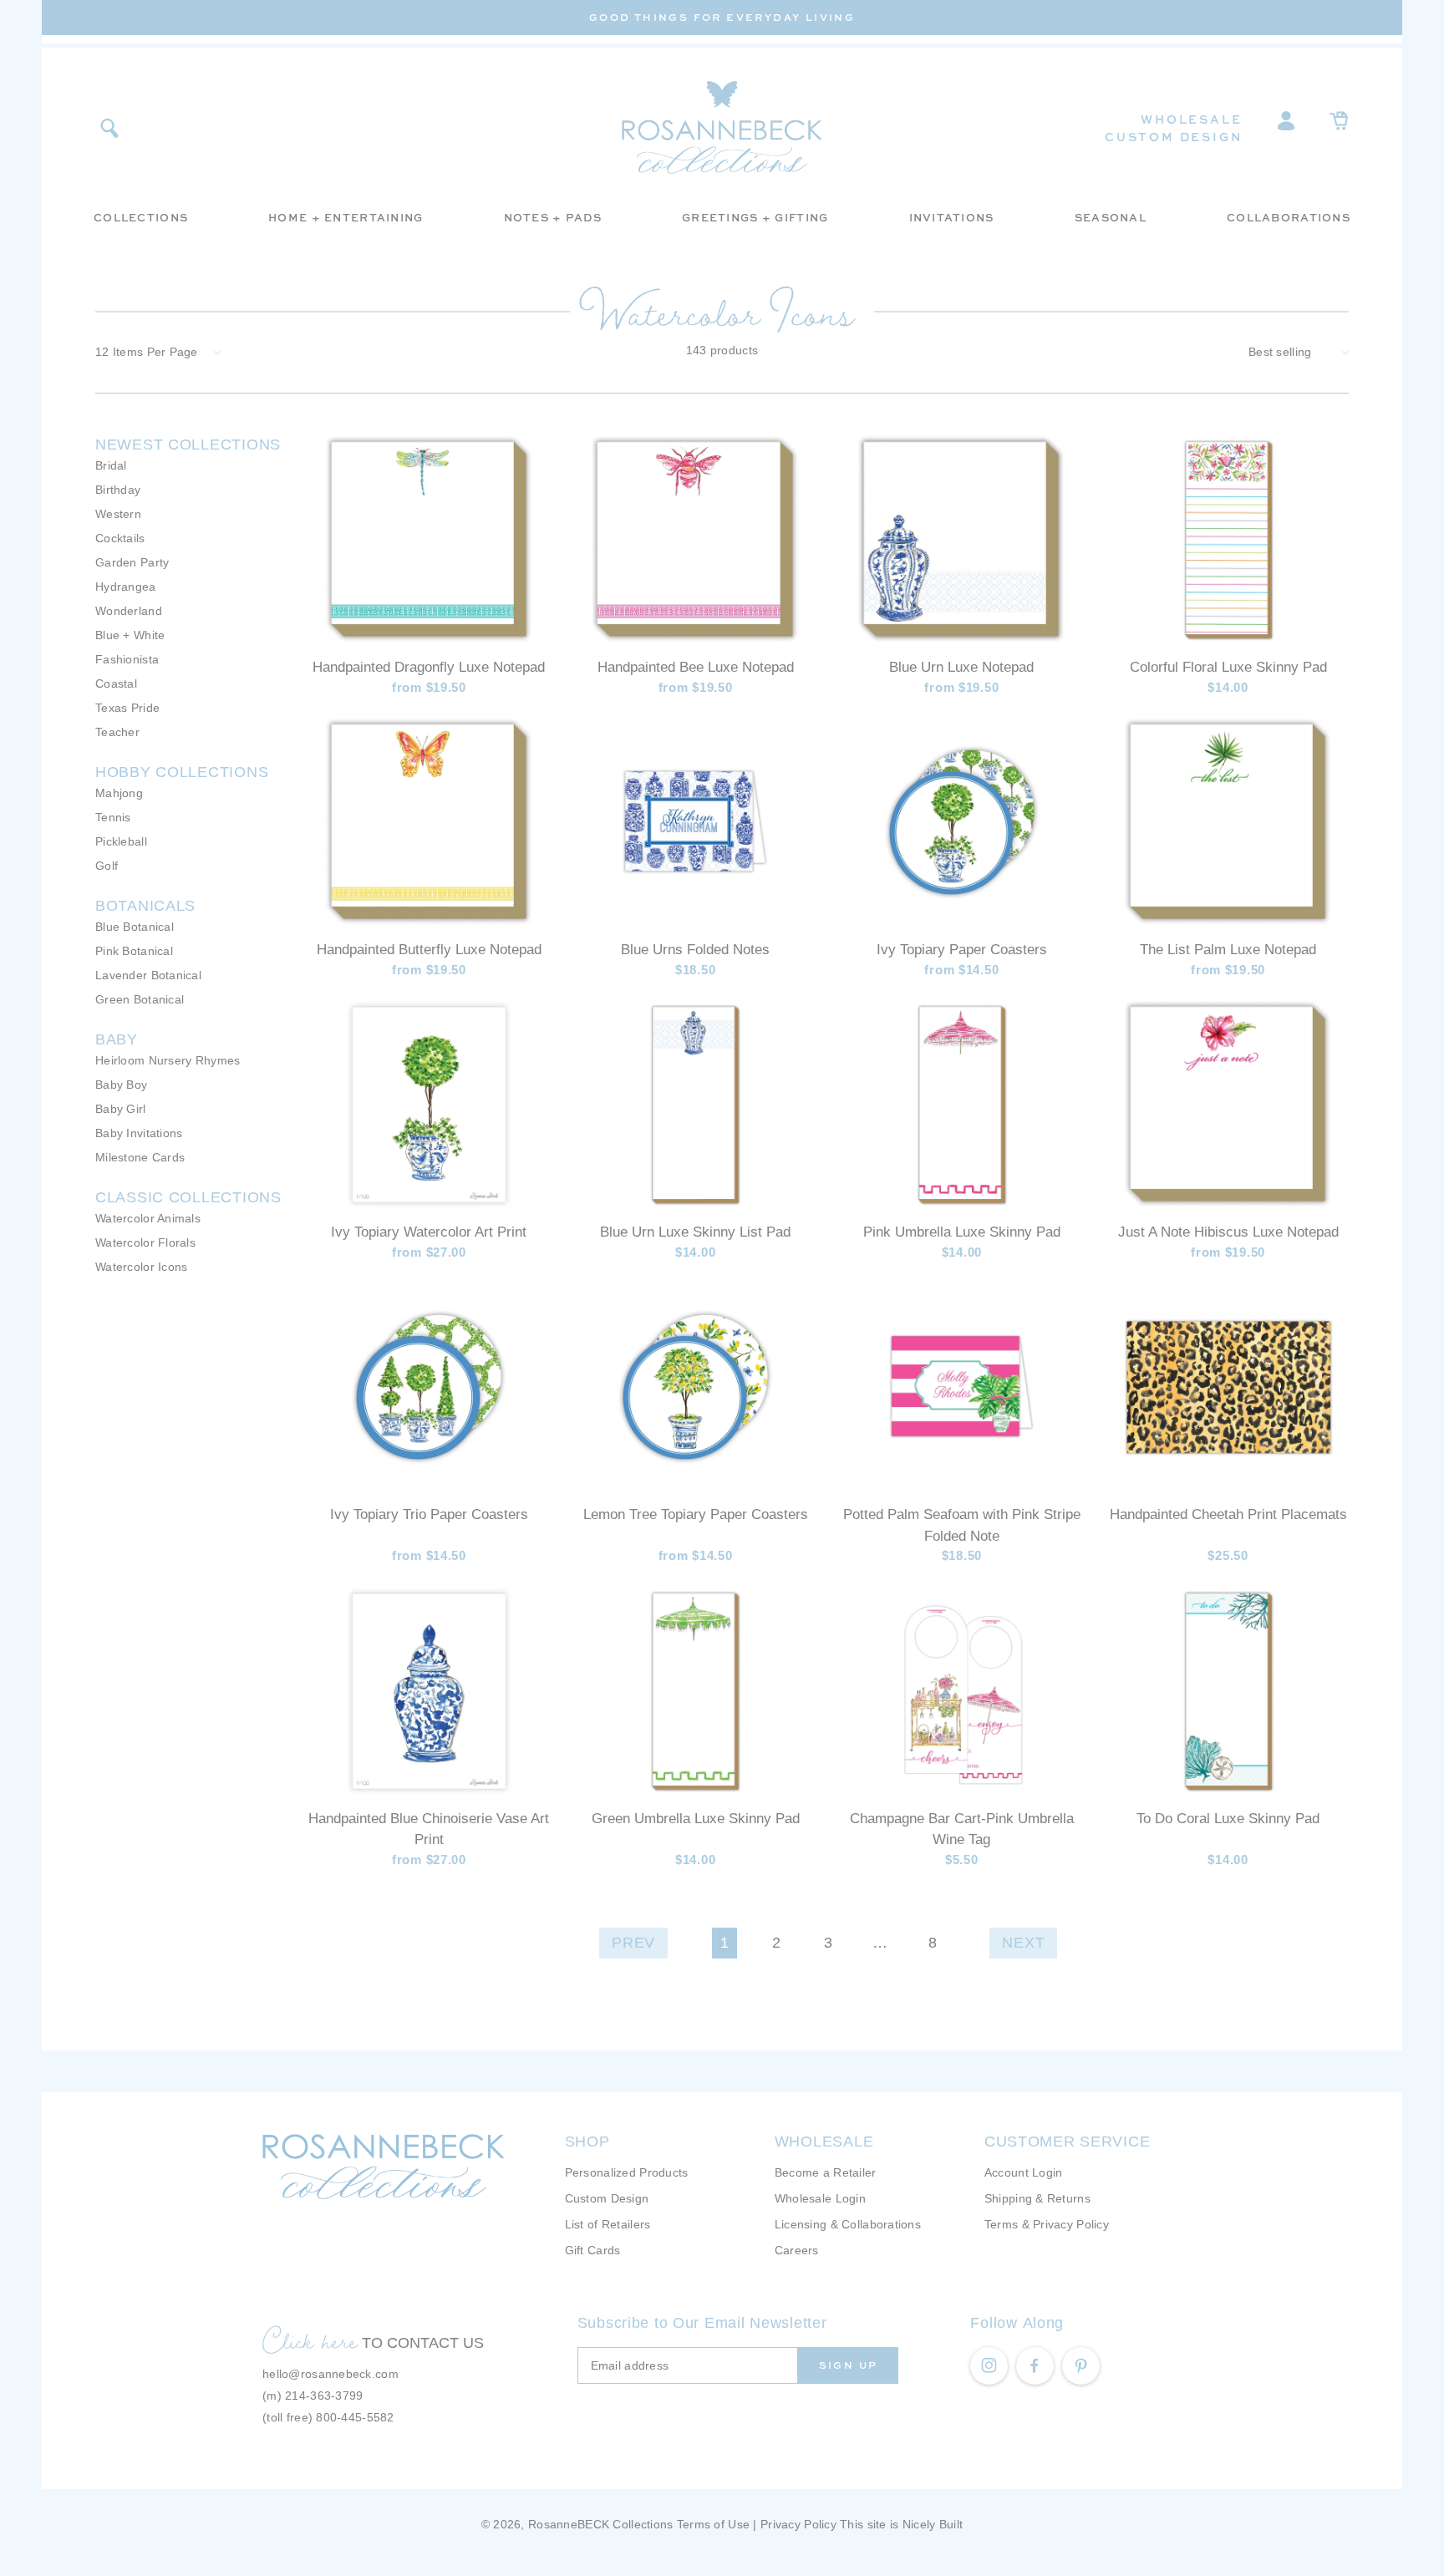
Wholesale (1191, 119)
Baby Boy (121, 1085)
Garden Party (132, 562)
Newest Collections (188, 445)
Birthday (118, 490)
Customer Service (1068, 2142)
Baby (117, 1039)
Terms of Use (713, 2524)
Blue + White (130, 635)
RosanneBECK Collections (600, 2524)
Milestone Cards (140, 1157)
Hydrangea (126, 587)
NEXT (1023, 1943)
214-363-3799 (324, 2396)
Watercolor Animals (148, 1218)
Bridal (111, 465)
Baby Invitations (139, 1133)
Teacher (117, 732)
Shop (587, 2142)
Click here (310, 2340)
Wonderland (129, 611)
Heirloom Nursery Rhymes (168, 1060)
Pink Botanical (134, 951)
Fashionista (127, 659)
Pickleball (121, 841)
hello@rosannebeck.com (330, 2374)
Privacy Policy (798, 2524)
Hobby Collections (182, 772)
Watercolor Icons (141, 1267)
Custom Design (1173, 137)
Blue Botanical (135, 927)
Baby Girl (121, 1109)
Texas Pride (127, 708)
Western (118, 514)
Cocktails (120, 538)
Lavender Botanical (148, 975)
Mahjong (119, 793)
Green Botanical (140, 999)
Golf (107, 866)
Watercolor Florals (145, 1242)
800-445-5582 (355, 2417)
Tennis (113, 817)
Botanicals (145, 906)
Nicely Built (933, 2524)
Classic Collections (188, 1197)
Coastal (116, 683)
